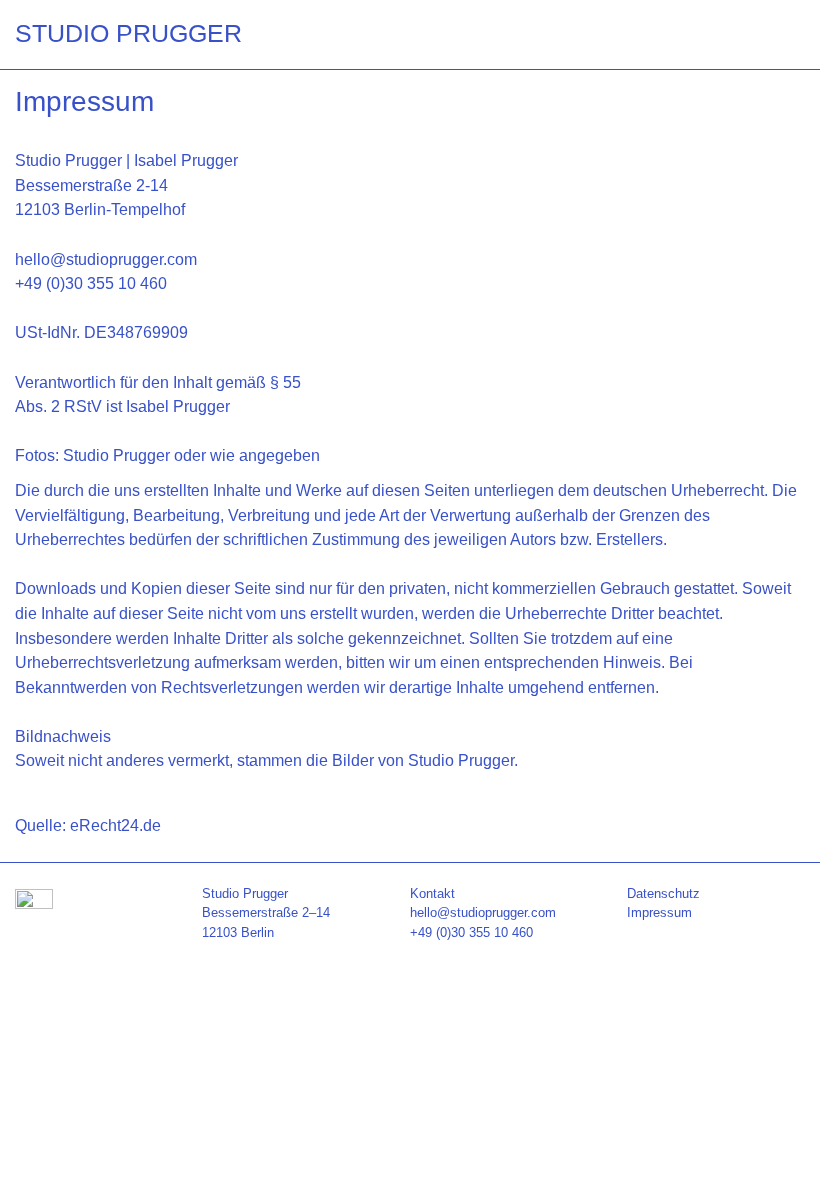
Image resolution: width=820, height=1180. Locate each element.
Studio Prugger (128, 33)
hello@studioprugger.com (483, 912)
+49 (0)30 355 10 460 (471, 932)
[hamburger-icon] (782, 34)
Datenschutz (663, 893)
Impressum (659, 912)
